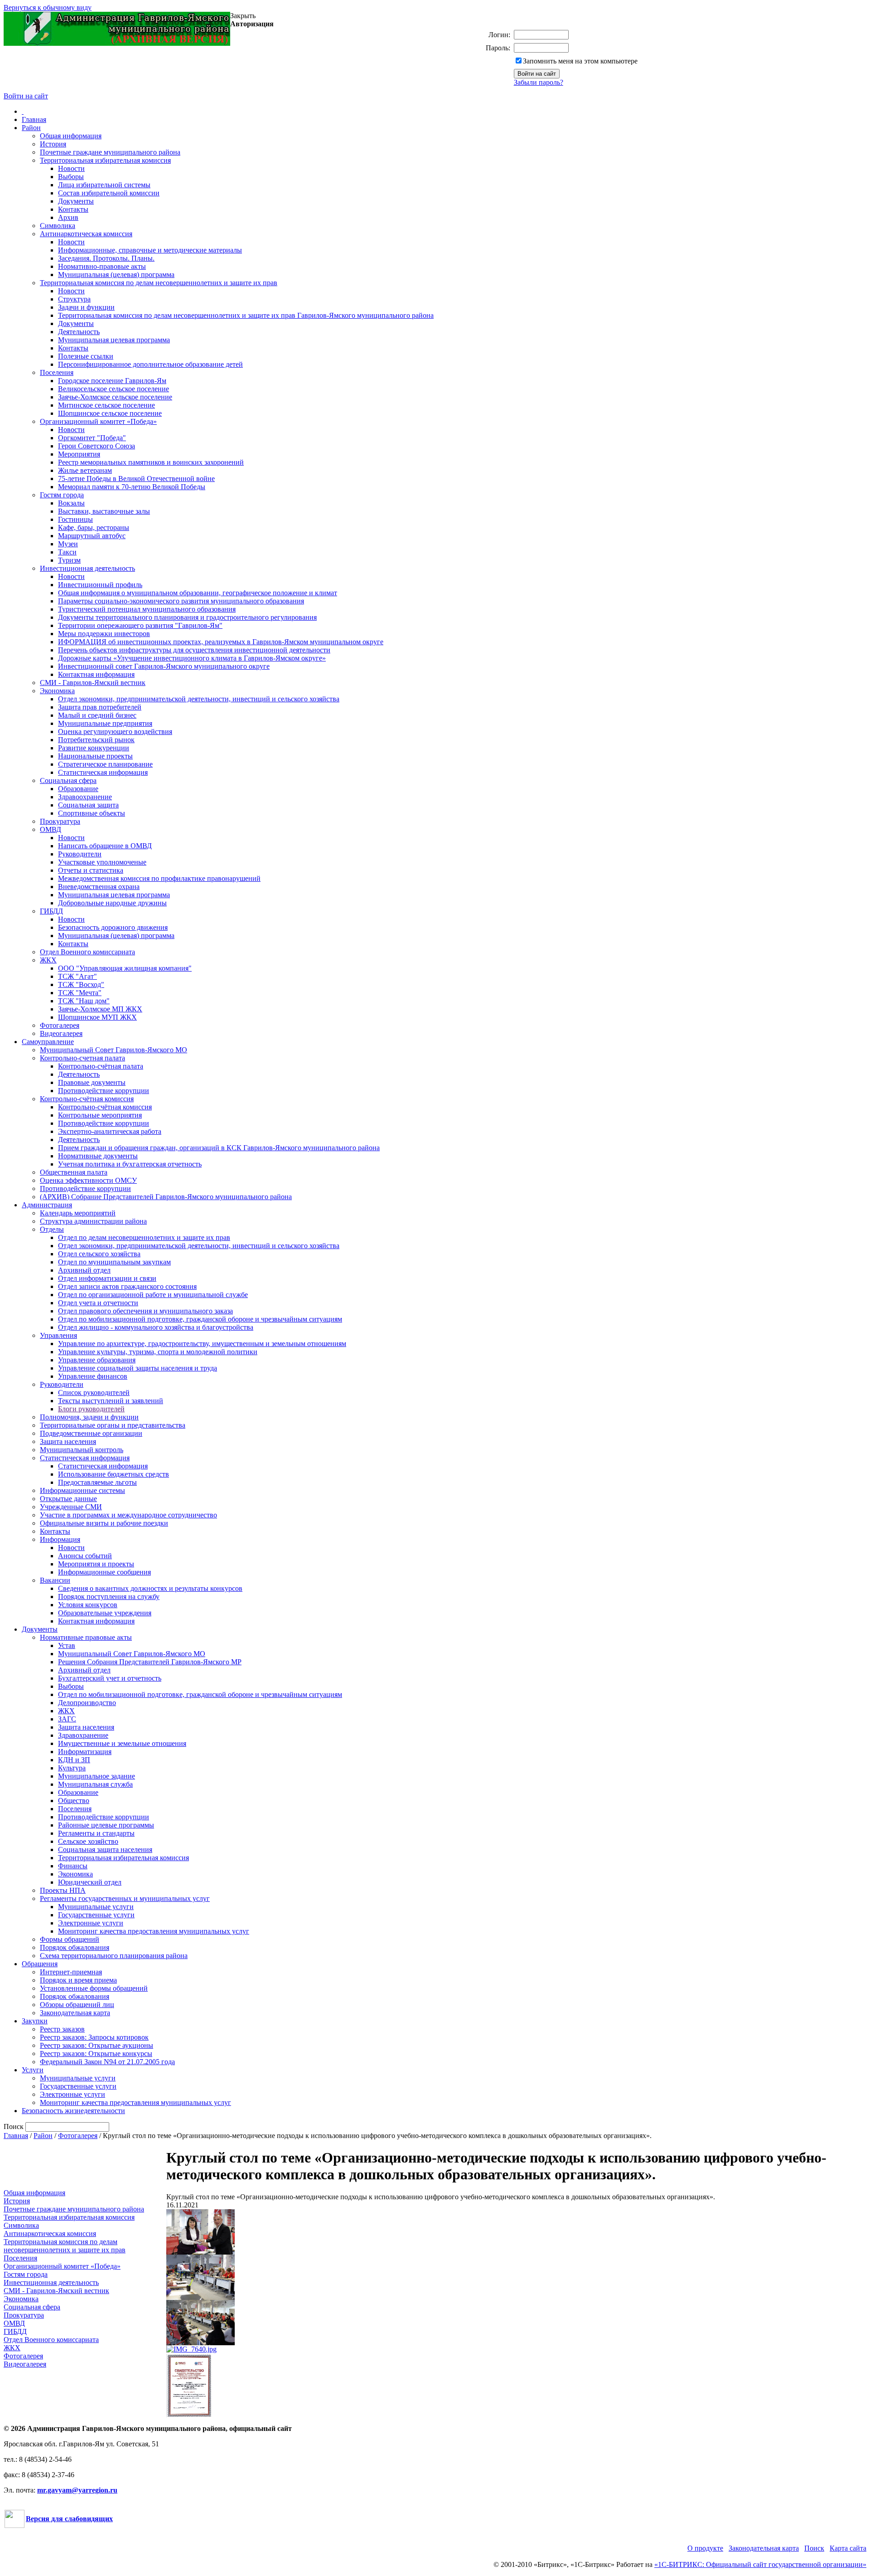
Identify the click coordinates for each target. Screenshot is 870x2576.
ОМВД (51, 829)
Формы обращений (70, 1939)
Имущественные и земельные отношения (122, 1743)
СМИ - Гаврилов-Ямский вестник (93, 683)
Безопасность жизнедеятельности (73, 2111)
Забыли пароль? (539, 82)
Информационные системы (82, 1490)
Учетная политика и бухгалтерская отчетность (130, 1164)
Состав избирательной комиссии (109, 193)
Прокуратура (60, 821)
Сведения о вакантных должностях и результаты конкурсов (150, 1588)
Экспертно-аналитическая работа (110, 1131)
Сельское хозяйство (88, 1841)
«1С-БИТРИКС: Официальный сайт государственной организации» (760, 2564)
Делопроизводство (87, 1703)
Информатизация (85, 1752)
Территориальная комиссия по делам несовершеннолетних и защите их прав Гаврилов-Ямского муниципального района (246, 315)
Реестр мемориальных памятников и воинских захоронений (151, 462)
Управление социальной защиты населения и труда (138, 1368)
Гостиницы (75, 519)
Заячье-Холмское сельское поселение (115, 397)
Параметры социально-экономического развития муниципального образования (181, 601)
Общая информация (71, 136)
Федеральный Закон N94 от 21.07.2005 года (107, 2062)
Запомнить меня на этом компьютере (580, 61)
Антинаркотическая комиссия (86, 234)
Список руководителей (94, 1392)
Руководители (80, 854)
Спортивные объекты (92, 813)
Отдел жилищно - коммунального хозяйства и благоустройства (156, 1327)
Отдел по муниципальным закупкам (114, 1262)
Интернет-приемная (71, 1972)
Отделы (52, 1229)
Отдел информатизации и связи (107, 1278)
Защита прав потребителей (100, 707)
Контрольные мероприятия (100, 1115)
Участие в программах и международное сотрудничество (128, 1515)
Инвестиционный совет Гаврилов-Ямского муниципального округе (164, 666)
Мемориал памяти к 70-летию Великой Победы (132, 487)
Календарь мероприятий (78, 1213)
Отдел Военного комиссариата (87, 952)
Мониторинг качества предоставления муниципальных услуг (154, 1931)
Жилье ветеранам (85, 470)
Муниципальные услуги (96, 1907)
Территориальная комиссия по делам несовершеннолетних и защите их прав (159, 283)
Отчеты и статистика (91, 870)
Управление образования (97, 1360)
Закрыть (243, 16)
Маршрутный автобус (92, 536)
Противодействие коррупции (104, 1091)
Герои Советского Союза (97, 446)
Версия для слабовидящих (69, 2519)
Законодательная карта (75, 2013)
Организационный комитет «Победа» (98, 421)
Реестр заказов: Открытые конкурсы (96, 2054)
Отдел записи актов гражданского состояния (127, 1286)
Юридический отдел (90, 1882)
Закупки (35, 2021)
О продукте (705, 2548)
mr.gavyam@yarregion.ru (77, 2490)
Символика (58, 226)
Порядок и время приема (78, 1980)
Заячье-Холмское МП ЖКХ (100, 1009)
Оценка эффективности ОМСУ (88, 1180)
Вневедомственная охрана (99, 887)
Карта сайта (848, 2548)
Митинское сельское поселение (106, 405)
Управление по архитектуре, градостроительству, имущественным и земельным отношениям (202, 1344)
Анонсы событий (85, 1556)
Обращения (40, 1964)
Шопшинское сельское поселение (110, 413)
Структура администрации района (93, 1221)
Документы (76, 201)
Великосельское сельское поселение (114, 389)
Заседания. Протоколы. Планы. (106, 258)
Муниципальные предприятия (105, 723)
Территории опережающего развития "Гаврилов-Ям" (140, 625)
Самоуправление (48, 1042)
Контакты (73, 209)
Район (31, 128)
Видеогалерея (61, 1033)
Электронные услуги (91, 1923)
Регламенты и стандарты (96, 1833)
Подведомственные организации (91, 1433)
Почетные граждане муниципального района (110, 152)
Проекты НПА (63, 1890)
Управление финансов (93, 1376)
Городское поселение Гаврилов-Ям (112, 381)
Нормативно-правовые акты (102, 266)
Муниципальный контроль (82, 1450)
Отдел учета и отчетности (98, 1303)
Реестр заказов (62, 2029)
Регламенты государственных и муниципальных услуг (125, 1898)
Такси (67, 552)
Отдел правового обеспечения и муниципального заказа (145, 1311)
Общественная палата (74, 1172)
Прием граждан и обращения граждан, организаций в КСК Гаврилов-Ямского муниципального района (219, 1148)
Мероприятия (79, 454)
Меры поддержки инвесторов (104, 634)
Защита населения (68, 1441)
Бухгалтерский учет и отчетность (110, 1678)
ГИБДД (51, 911)
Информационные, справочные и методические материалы (150, 250)
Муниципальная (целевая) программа (116, 275)
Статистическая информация (103, 772)
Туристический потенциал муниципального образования (147, 609)
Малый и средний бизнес (97, 715)
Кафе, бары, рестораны (94, 527)
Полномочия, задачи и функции (89, 1417)
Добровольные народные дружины (112, 903)
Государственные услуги (96, 1915)
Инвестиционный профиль (100, 585)
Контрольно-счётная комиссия (87, 1099)
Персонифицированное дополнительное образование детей (150, 364)
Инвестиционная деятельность (87, 568)
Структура (74, 299)
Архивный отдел (84, 1270)
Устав (67, 1645)
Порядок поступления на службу (109, 1597)
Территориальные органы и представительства (113, 1425)
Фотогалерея (60, 1025)
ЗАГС (67, 1719)
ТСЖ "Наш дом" (84, 1001)
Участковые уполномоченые (102, 862)
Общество (74, 1801)
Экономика (57, 691)
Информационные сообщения (104, 1572)
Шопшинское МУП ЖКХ (97, 1017)
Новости (71, 168)
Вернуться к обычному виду (48, 7)
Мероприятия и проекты (96, 1564)
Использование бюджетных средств (114, 1474)
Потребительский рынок (96, 740)
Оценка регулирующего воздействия (115, 731)
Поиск (814, 2548)
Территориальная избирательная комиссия (105, 160)
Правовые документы (92, 1082)
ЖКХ (48, 960)
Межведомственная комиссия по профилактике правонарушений (159, 878)
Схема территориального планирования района (114, 1956)
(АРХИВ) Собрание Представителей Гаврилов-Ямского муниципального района (166, 1197)
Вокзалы (71, 503)
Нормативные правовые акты (86, 1637)
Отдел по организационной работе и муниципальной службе (153, 1295)
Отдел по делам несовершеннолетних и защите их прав (144, 1237)
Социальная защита (88, 805)
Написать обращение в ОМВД (105, 846)
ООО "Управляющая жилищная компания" (125, 968)
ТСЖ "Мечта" (80, 993)
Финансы (73, 1866)
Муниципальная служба (95, 1784)
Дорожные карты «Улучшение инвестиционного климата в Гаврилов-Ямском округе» (192, 658)
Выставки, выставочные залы (104, 511)
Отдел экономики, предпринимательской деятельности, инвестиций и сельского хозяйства (199, 699)
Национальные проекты (95, 756)
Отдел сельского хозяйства (99, 1254)
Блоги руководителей (91, 1409)
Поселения (57, 372)
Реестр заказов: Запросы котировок (94, 2037)
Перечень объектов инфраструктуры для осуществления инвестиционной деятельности (194, 650)
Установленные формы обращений (94, 1988)
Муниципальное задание (97, 1776)
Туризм (69, 560)
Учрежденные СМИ (71, 1507)
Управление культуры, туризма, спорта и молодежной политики (158, 1352)
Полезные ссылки (86, 356)
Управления (58, 1335)
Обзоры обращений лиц (77, 2005)
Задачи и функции (86, 307)
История (53, 144)
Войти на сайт (26, 96)
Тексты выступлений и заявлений (111, 1401)
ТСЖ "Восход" (81, 984)
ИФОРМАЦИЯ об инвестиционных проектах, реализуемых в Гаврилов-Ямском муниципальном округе (221, 642)
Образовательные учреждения (105, 1613)
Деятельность (79, 332)
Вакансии (55, 1580)
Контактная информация (96, 674)
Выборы (71, 177)
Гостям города (62, 495)
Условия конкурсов (88, 1605)
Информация (60, 1539)
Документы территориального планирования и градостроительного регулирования (187, 617)
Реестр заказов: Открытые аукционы (97, 2045)
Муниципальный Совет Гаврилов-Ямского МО (114, 1050)
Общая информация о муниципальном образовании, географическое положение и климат (198, 593)
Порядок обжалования (75, 1947)
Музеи (68, 544)
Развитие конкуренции (94, 748)
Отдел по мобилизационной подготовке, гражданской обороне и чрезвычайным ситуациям (200, 1319)
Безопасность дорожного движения (113, 927)
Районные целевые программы (106, 1825)
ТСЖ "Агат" (77, 976)
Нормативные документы (98, 1156)
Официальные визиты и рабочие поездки (104, 1523)
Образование (78, 789)
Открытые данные (68, 1499)
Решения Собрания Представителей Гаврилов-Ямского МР (150, 1662)
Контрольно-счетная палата (82, 1058)
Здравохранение (83, 1735)
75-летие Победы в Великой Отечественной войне (136, 479)
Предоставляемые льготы (97, 1482)
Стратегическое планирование (105, 764)
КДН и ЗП (74, 1760)
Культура (72, 1768)
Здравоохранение (85, 797)
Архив (68, 217)
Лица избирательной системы (104, 185)
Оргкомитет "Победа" (92, 438)
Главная (34, 119)
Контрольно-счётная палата (101, 1066)
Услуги (33, 2070)
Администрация (47, 1205)
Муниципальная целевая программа (114, 340)
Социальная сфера (68, 780)
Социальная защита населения (105, 1849)
